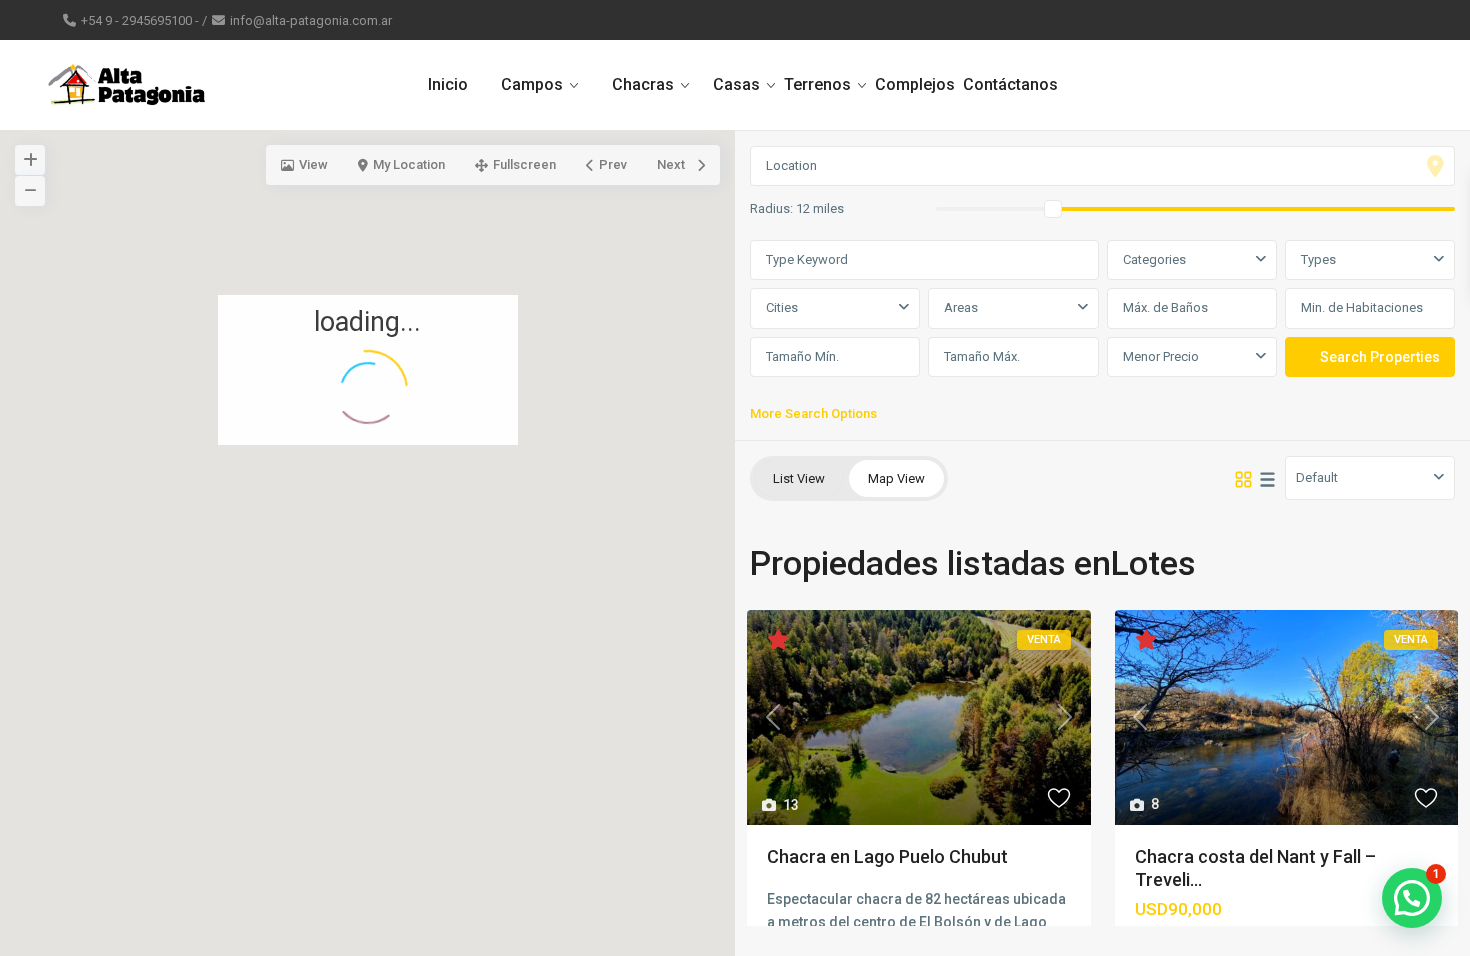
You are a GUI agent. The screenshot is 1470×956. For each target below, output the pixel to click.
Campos (532, 84)
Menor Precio (1161, 356)
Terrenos (817, 84)
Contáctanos (1010, 84)
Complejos (915, 84)
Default (1317, 477)
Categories (1154, 259)
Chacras (643, 84)
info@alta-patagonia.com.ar (311, 20)
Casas (736, 84)
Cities (782, 307)
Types (1318, 259)
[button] (374, 518)
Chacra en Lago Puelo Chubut (887, 856)
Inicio (448, 84)
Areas (961, 307)
